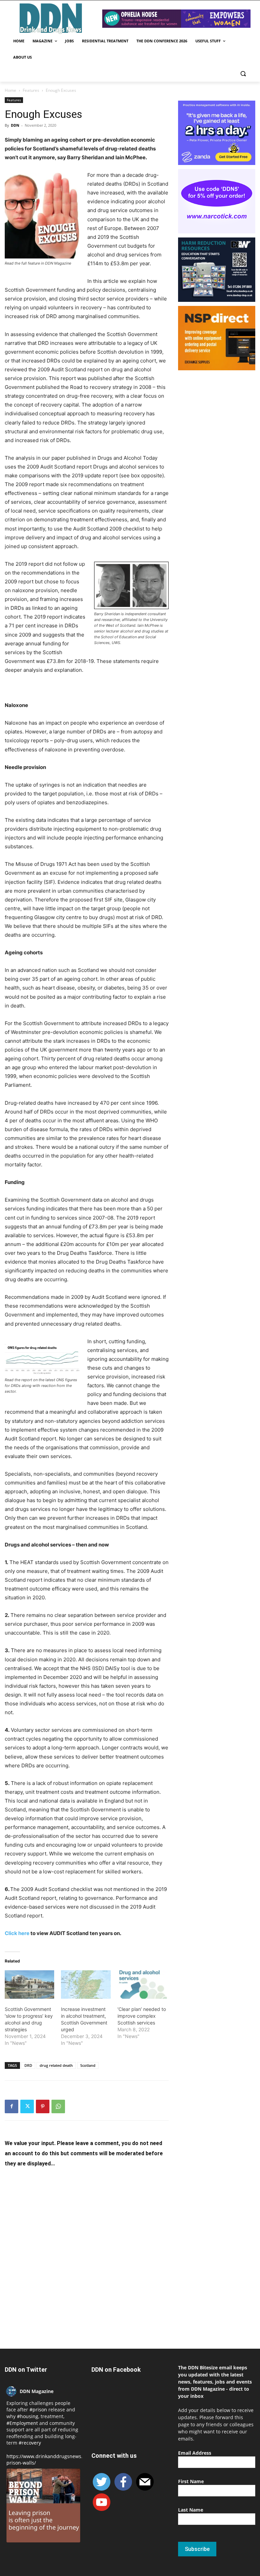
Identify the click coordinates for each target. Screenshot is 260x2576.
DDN (15, 125)
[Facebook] (12, 2106)
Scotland (88, 2065)
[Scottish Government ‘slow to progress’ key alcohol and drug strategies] (29, 1985)
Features (31, 90)
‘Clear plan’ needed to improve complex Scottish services (142, 2016)
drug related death (56, 2065)
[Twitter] (27, 2106)
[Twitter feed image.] (43, 2506)
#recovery (30, 2443)
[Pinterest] (43, 2106)
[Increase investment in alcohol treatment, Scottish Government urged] (86, 1985)
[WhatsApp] (58, 2106)
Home (10, 90)
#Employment (22, 2423)
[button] (243, 74)
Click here (18, 1933)
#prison (38, 2409)
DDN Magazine (37, 2391)
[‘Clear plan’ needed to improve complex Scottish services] (142, 1985)
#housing (28, 2416)
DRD (28, 2065)
